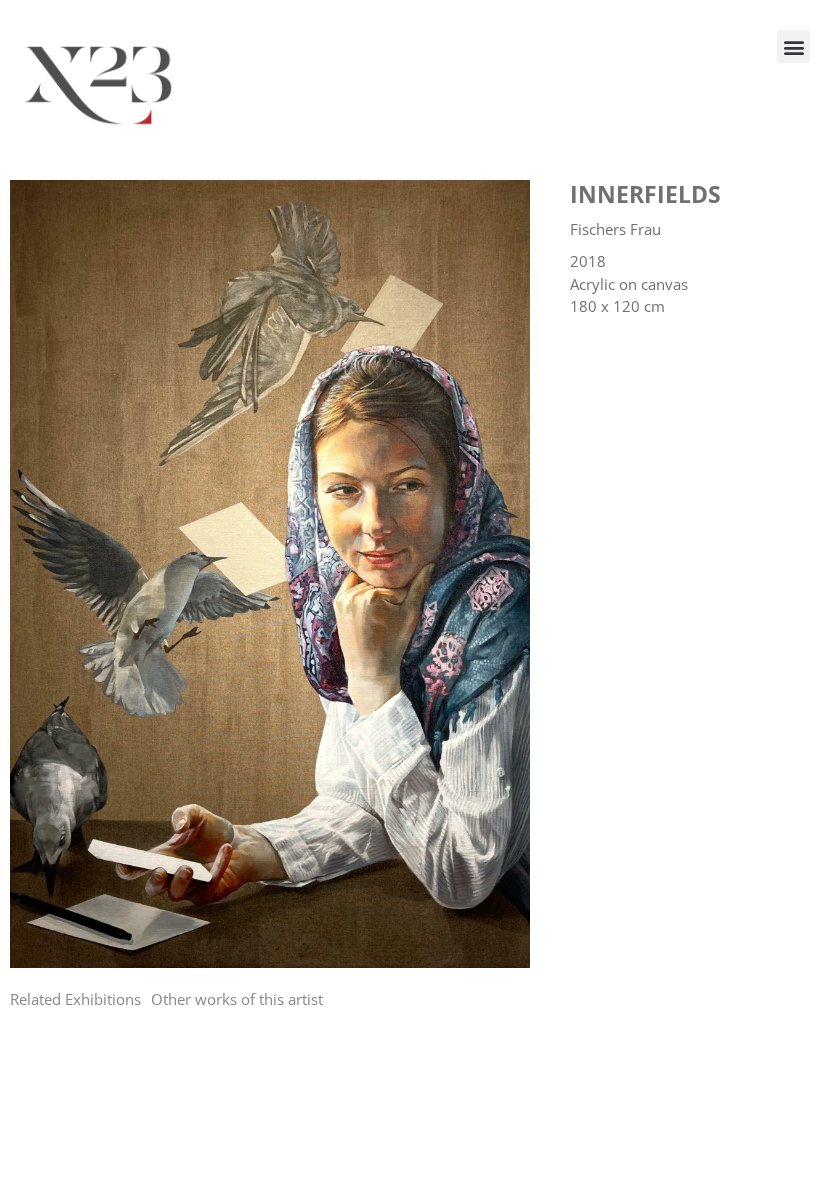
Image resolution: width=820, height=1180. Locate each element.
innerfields (645, 194)
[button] (793, 46)
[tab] (75, 999)
